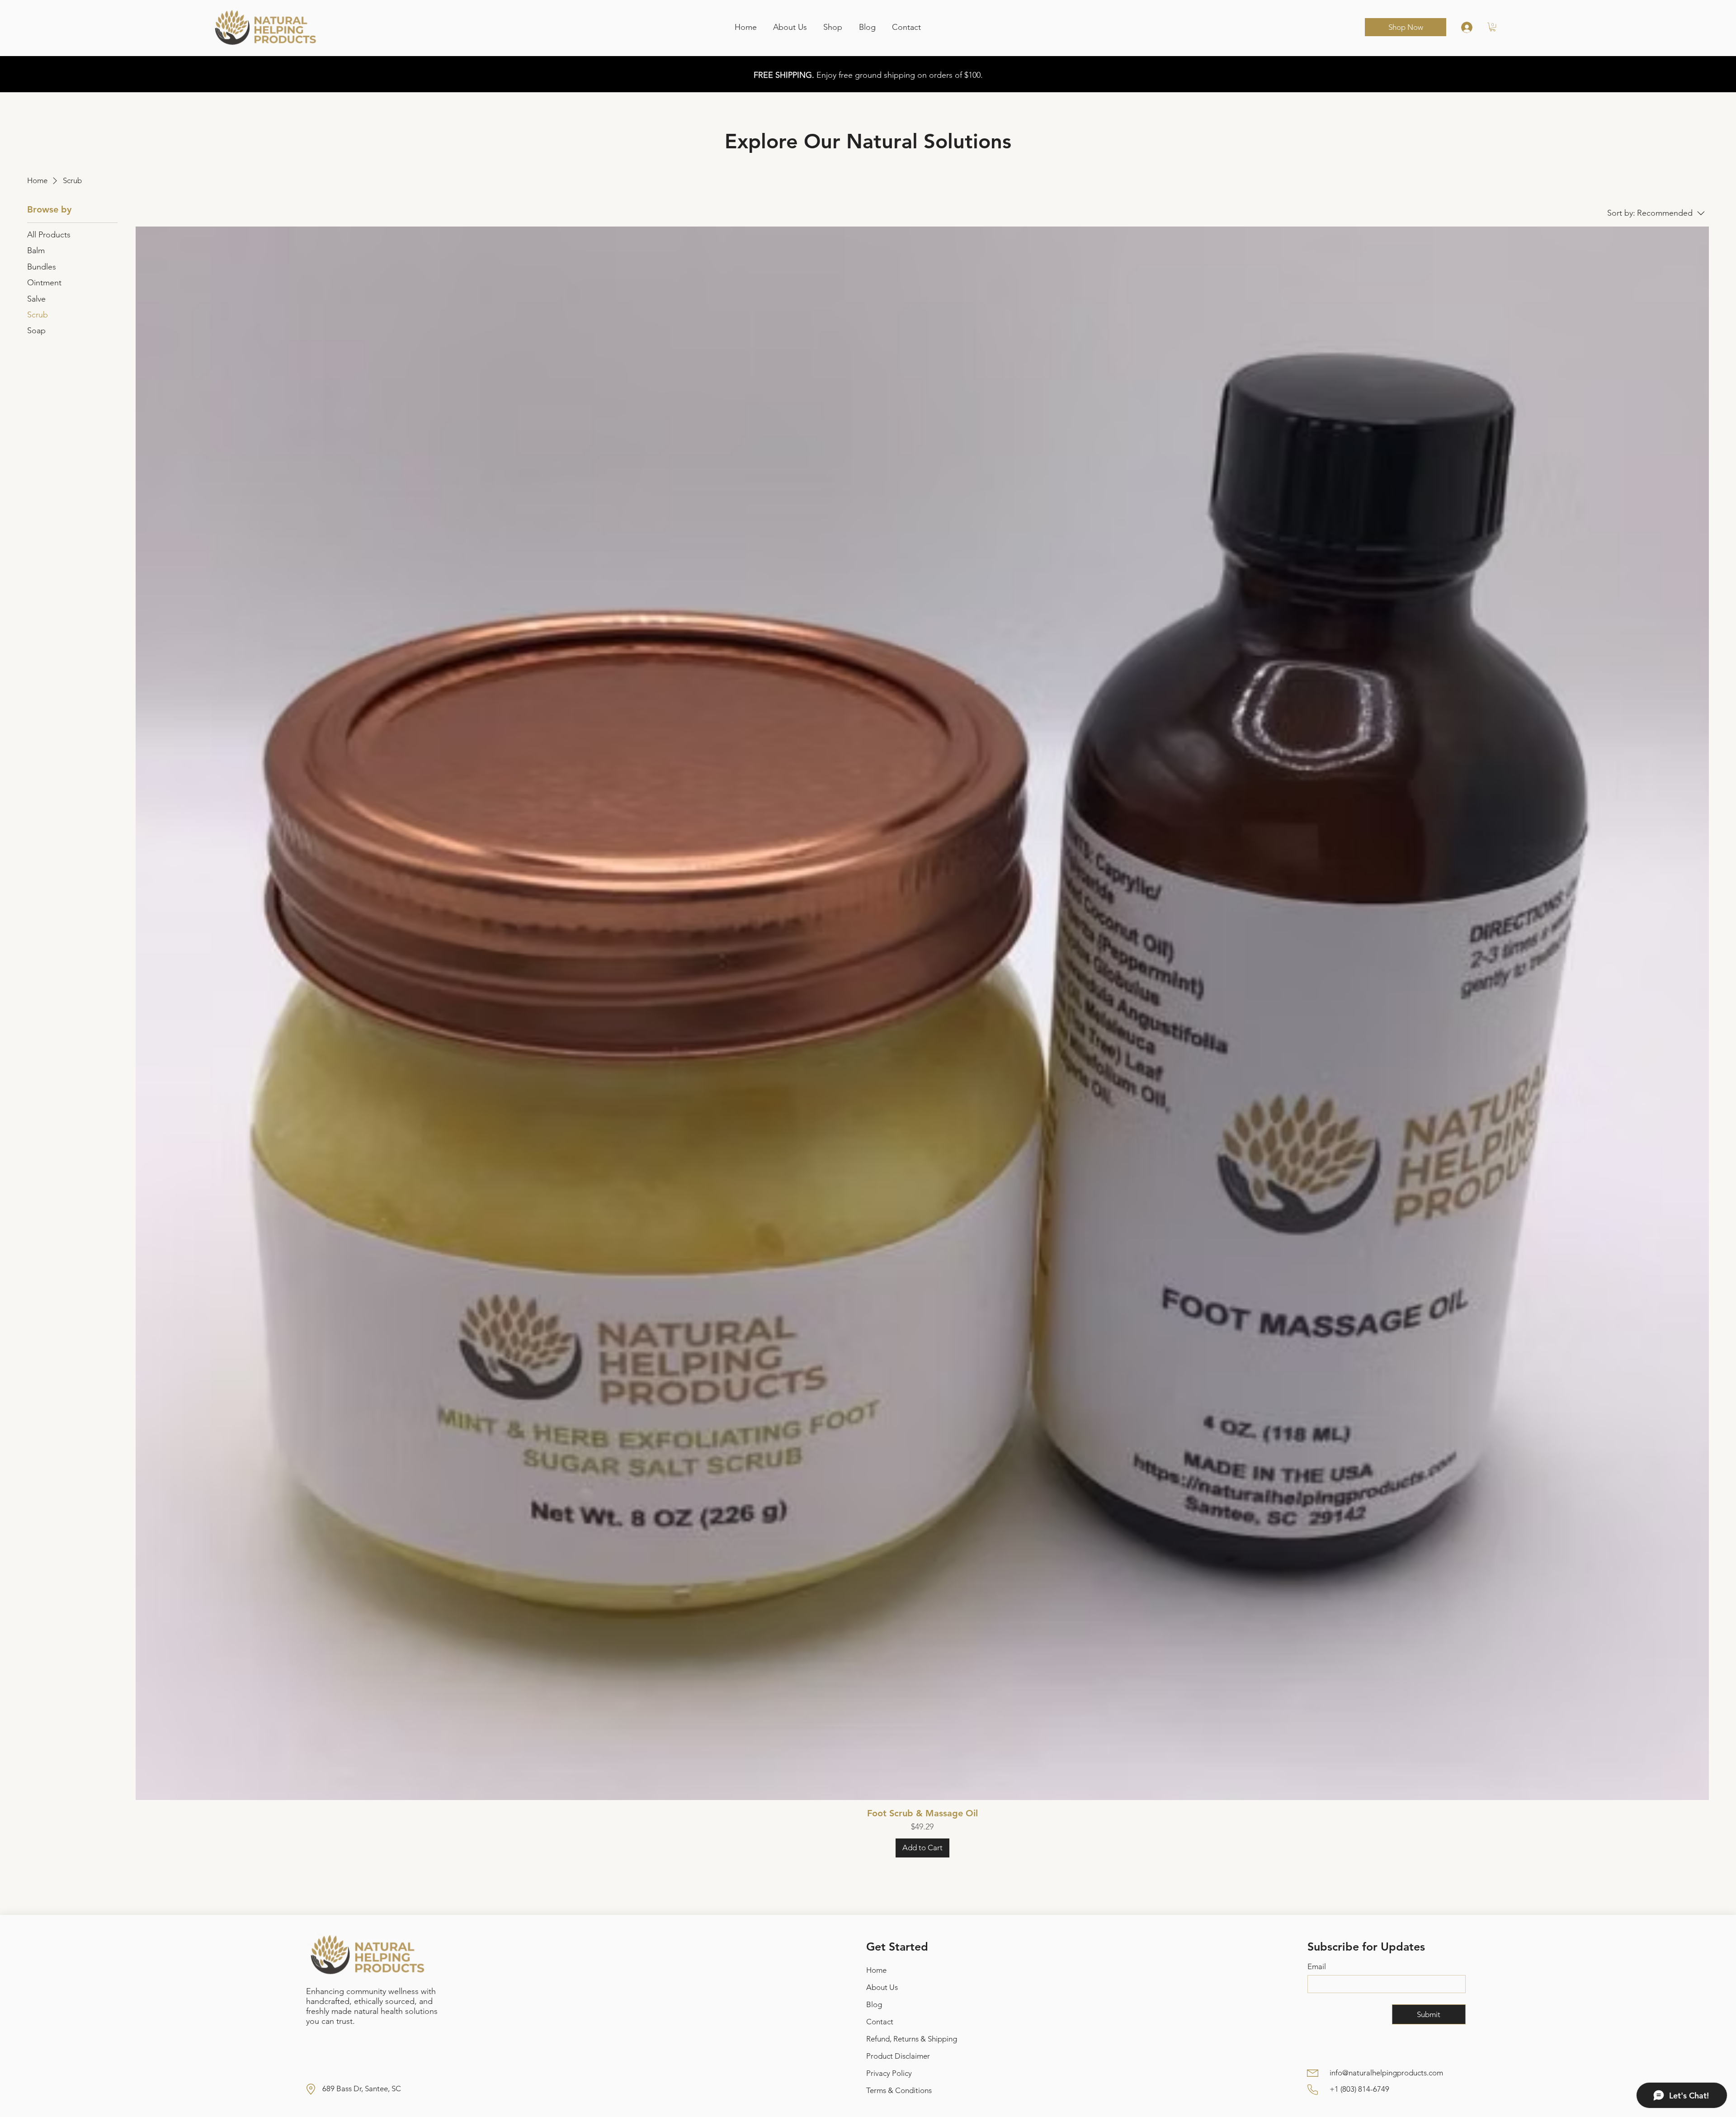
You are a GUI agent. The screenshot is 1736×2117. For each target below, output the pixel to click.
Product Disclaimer (898, 2056)
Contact (880, 2022)
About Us (882, 1987)
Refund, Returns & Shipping (912, 2039)
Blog (874, 2004)
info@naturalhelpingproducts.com (1386, 2073)
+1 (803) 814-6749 (1359, 2089)
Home (876, 1970)
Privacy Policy (889, 2073)
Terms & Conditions (899, 2090)
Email (1317, 1966)
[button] (1493, 27)
